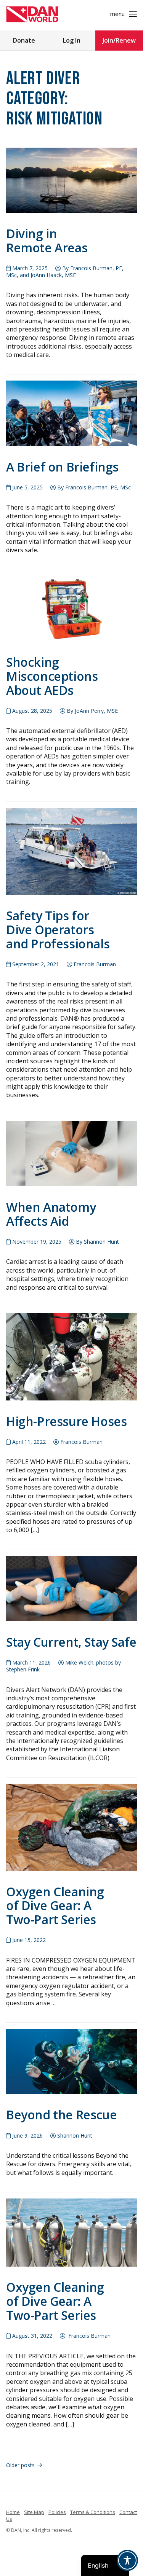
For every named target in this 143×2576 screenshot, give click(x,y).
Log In (72, 40)
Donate (24, 40)
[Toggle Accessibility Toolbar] (127, 2560)
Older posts (20, 2465)
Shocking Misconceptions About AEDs (52, 676)
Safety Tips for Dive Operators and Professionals (58, 930)
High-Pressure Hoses (66, 1421)
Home (13, 2512)
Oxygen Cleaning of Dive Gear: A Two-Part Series (55, 1906)
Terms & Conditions (93, 2512)
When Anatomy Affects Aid (51, 1214)
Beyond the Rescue (61, 2115)
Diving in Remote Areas (47, 241)
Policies (57, 2512)
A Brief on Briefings (62, 467)
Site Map (34, 2512)
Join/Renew (119, 40)
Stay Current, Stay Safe (71, 1642)
